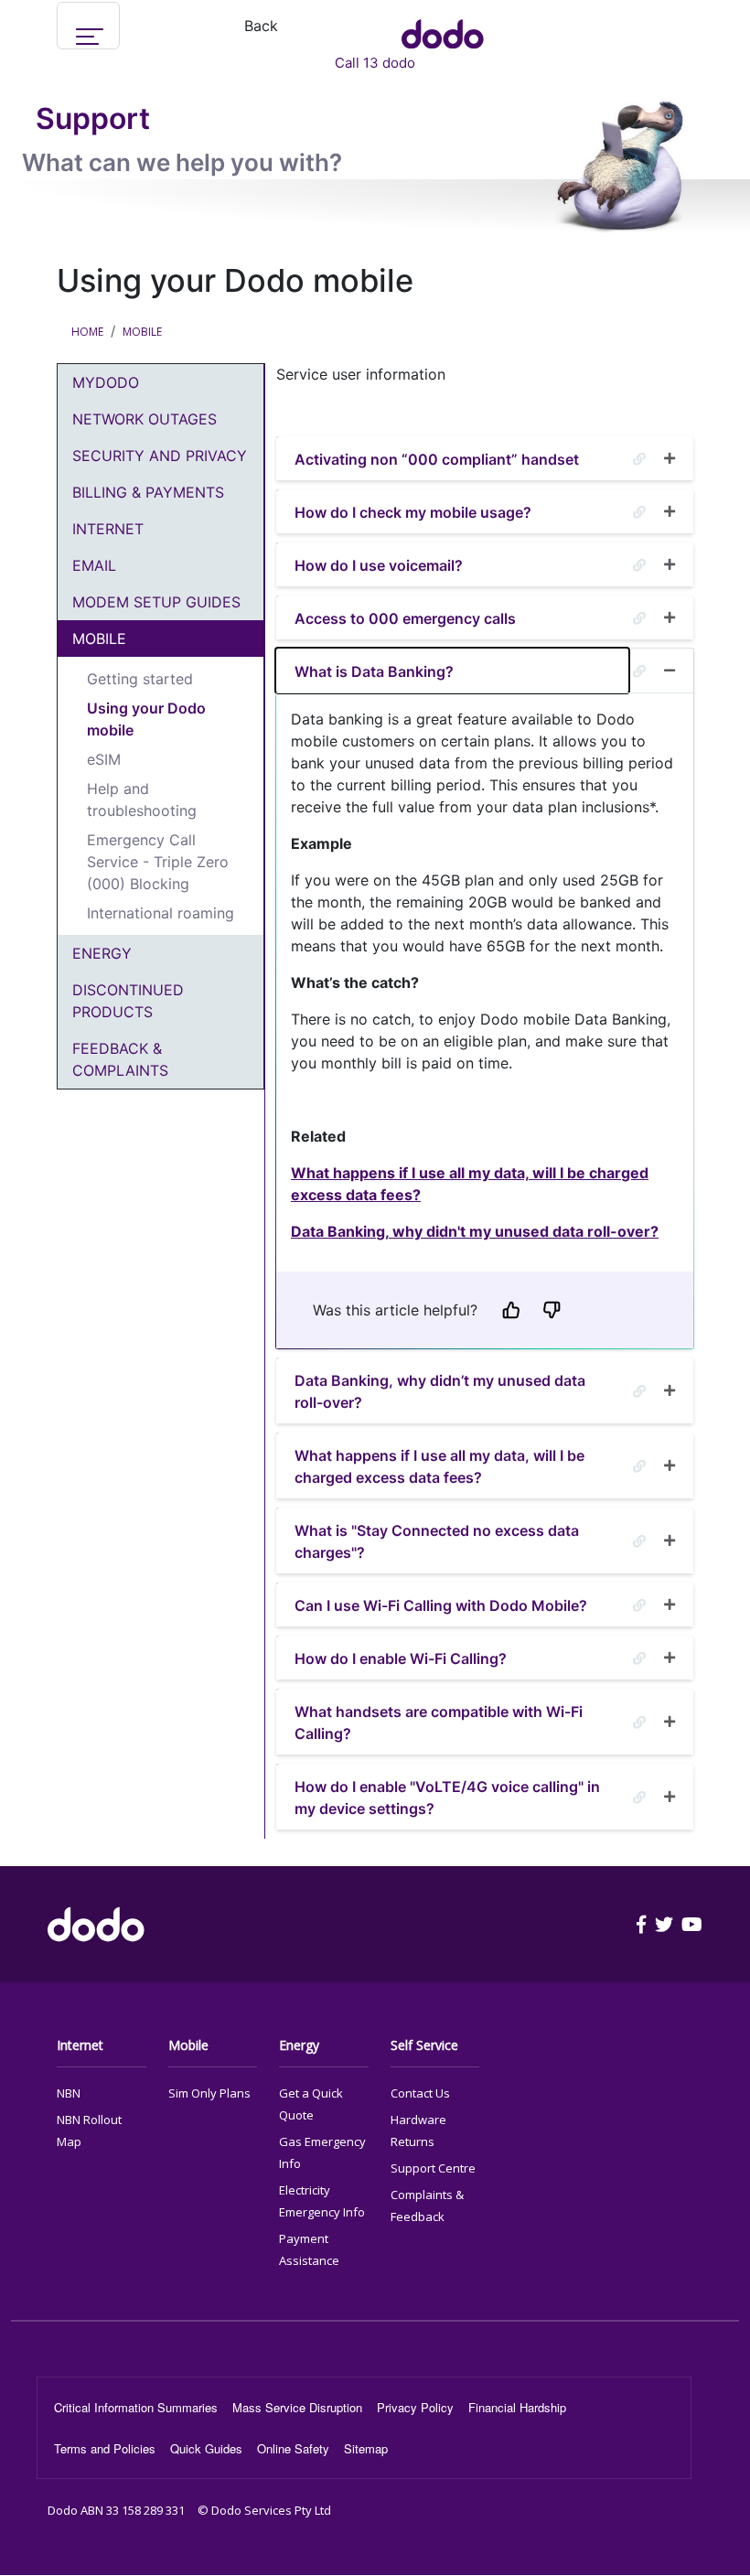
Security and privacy (160, 456)
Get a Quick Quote (311, 2104)
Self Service (424, 2045)
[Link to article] (639, 459)
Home (87, 332)
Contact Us (420, 2093)
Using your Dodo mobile (146, 719)
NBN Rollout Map (89, 2131)
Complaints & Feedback (427, 2206)
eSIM (104, 759)
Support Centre (433, 2168)
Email (94, 565)
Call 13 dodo (375, 63)
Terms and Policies (105, 2448)
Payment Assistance (309, 2249)
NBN (69, 2093)
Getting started (140, 679)
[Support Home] (443, 26)
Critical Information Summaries (136, 2407)
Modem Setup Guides (156, 602)
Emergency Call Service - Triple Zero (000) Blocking (158, 862)
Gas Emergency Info (322, 2152)
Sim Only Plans (209, 2093)
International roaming (161, 913)
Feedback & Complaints (120, 1059)
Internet (108, 529)
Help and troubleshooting (142, 800)
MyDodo (106, 382)
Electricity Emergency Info (322, 2201)
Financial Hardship (517, 2407)
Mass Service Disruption (297, 2407)
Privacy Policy (415, 2407)
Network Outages (145, 419)
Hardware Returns (418, 2131)
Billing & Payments (148, 492)
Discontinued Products (128, 1001)
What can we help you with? (182, 162)
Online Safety (293, 2448)
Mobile (142, 332)
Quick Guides (206, 2448)
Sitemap (366, 2448)
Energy (102, 953)
